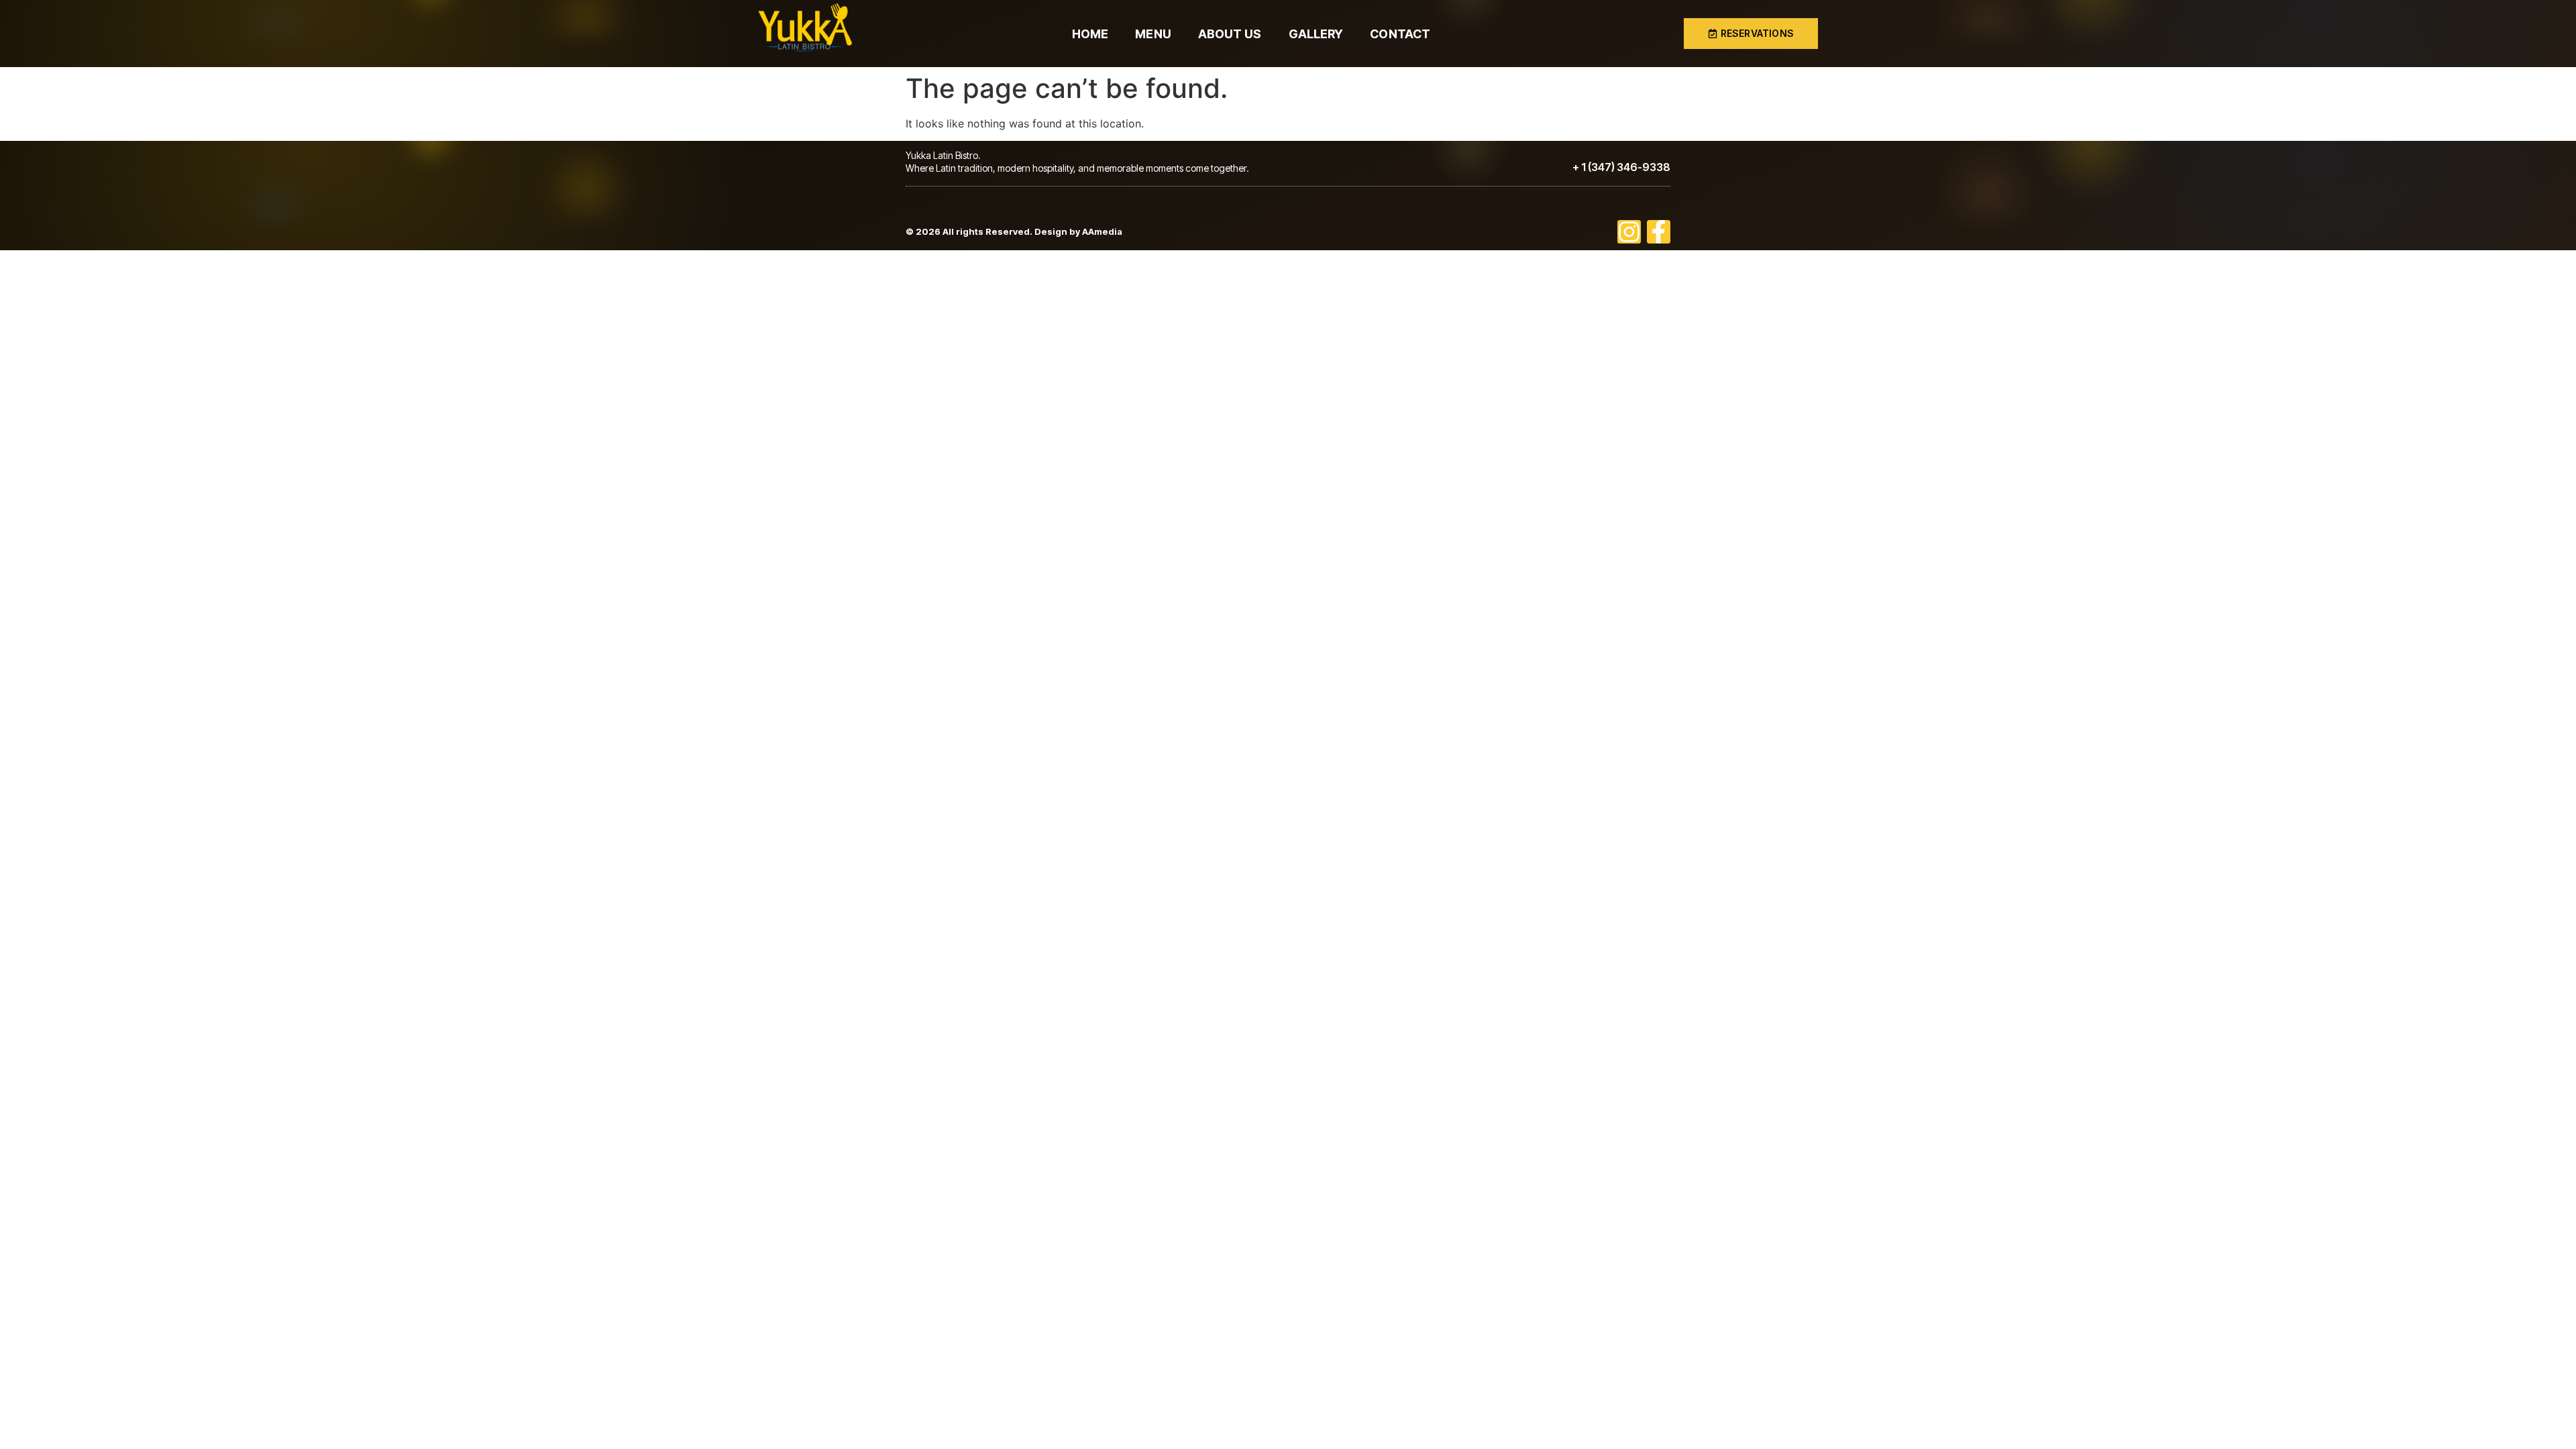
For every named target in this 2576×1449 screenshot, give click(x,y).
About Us (1230, 34)
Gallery (1316, 34)
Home (1090, 34)
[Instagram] (1629, 232)
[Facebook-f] (1659, 232)
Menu (1153, 34)
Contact (1400, 34)
